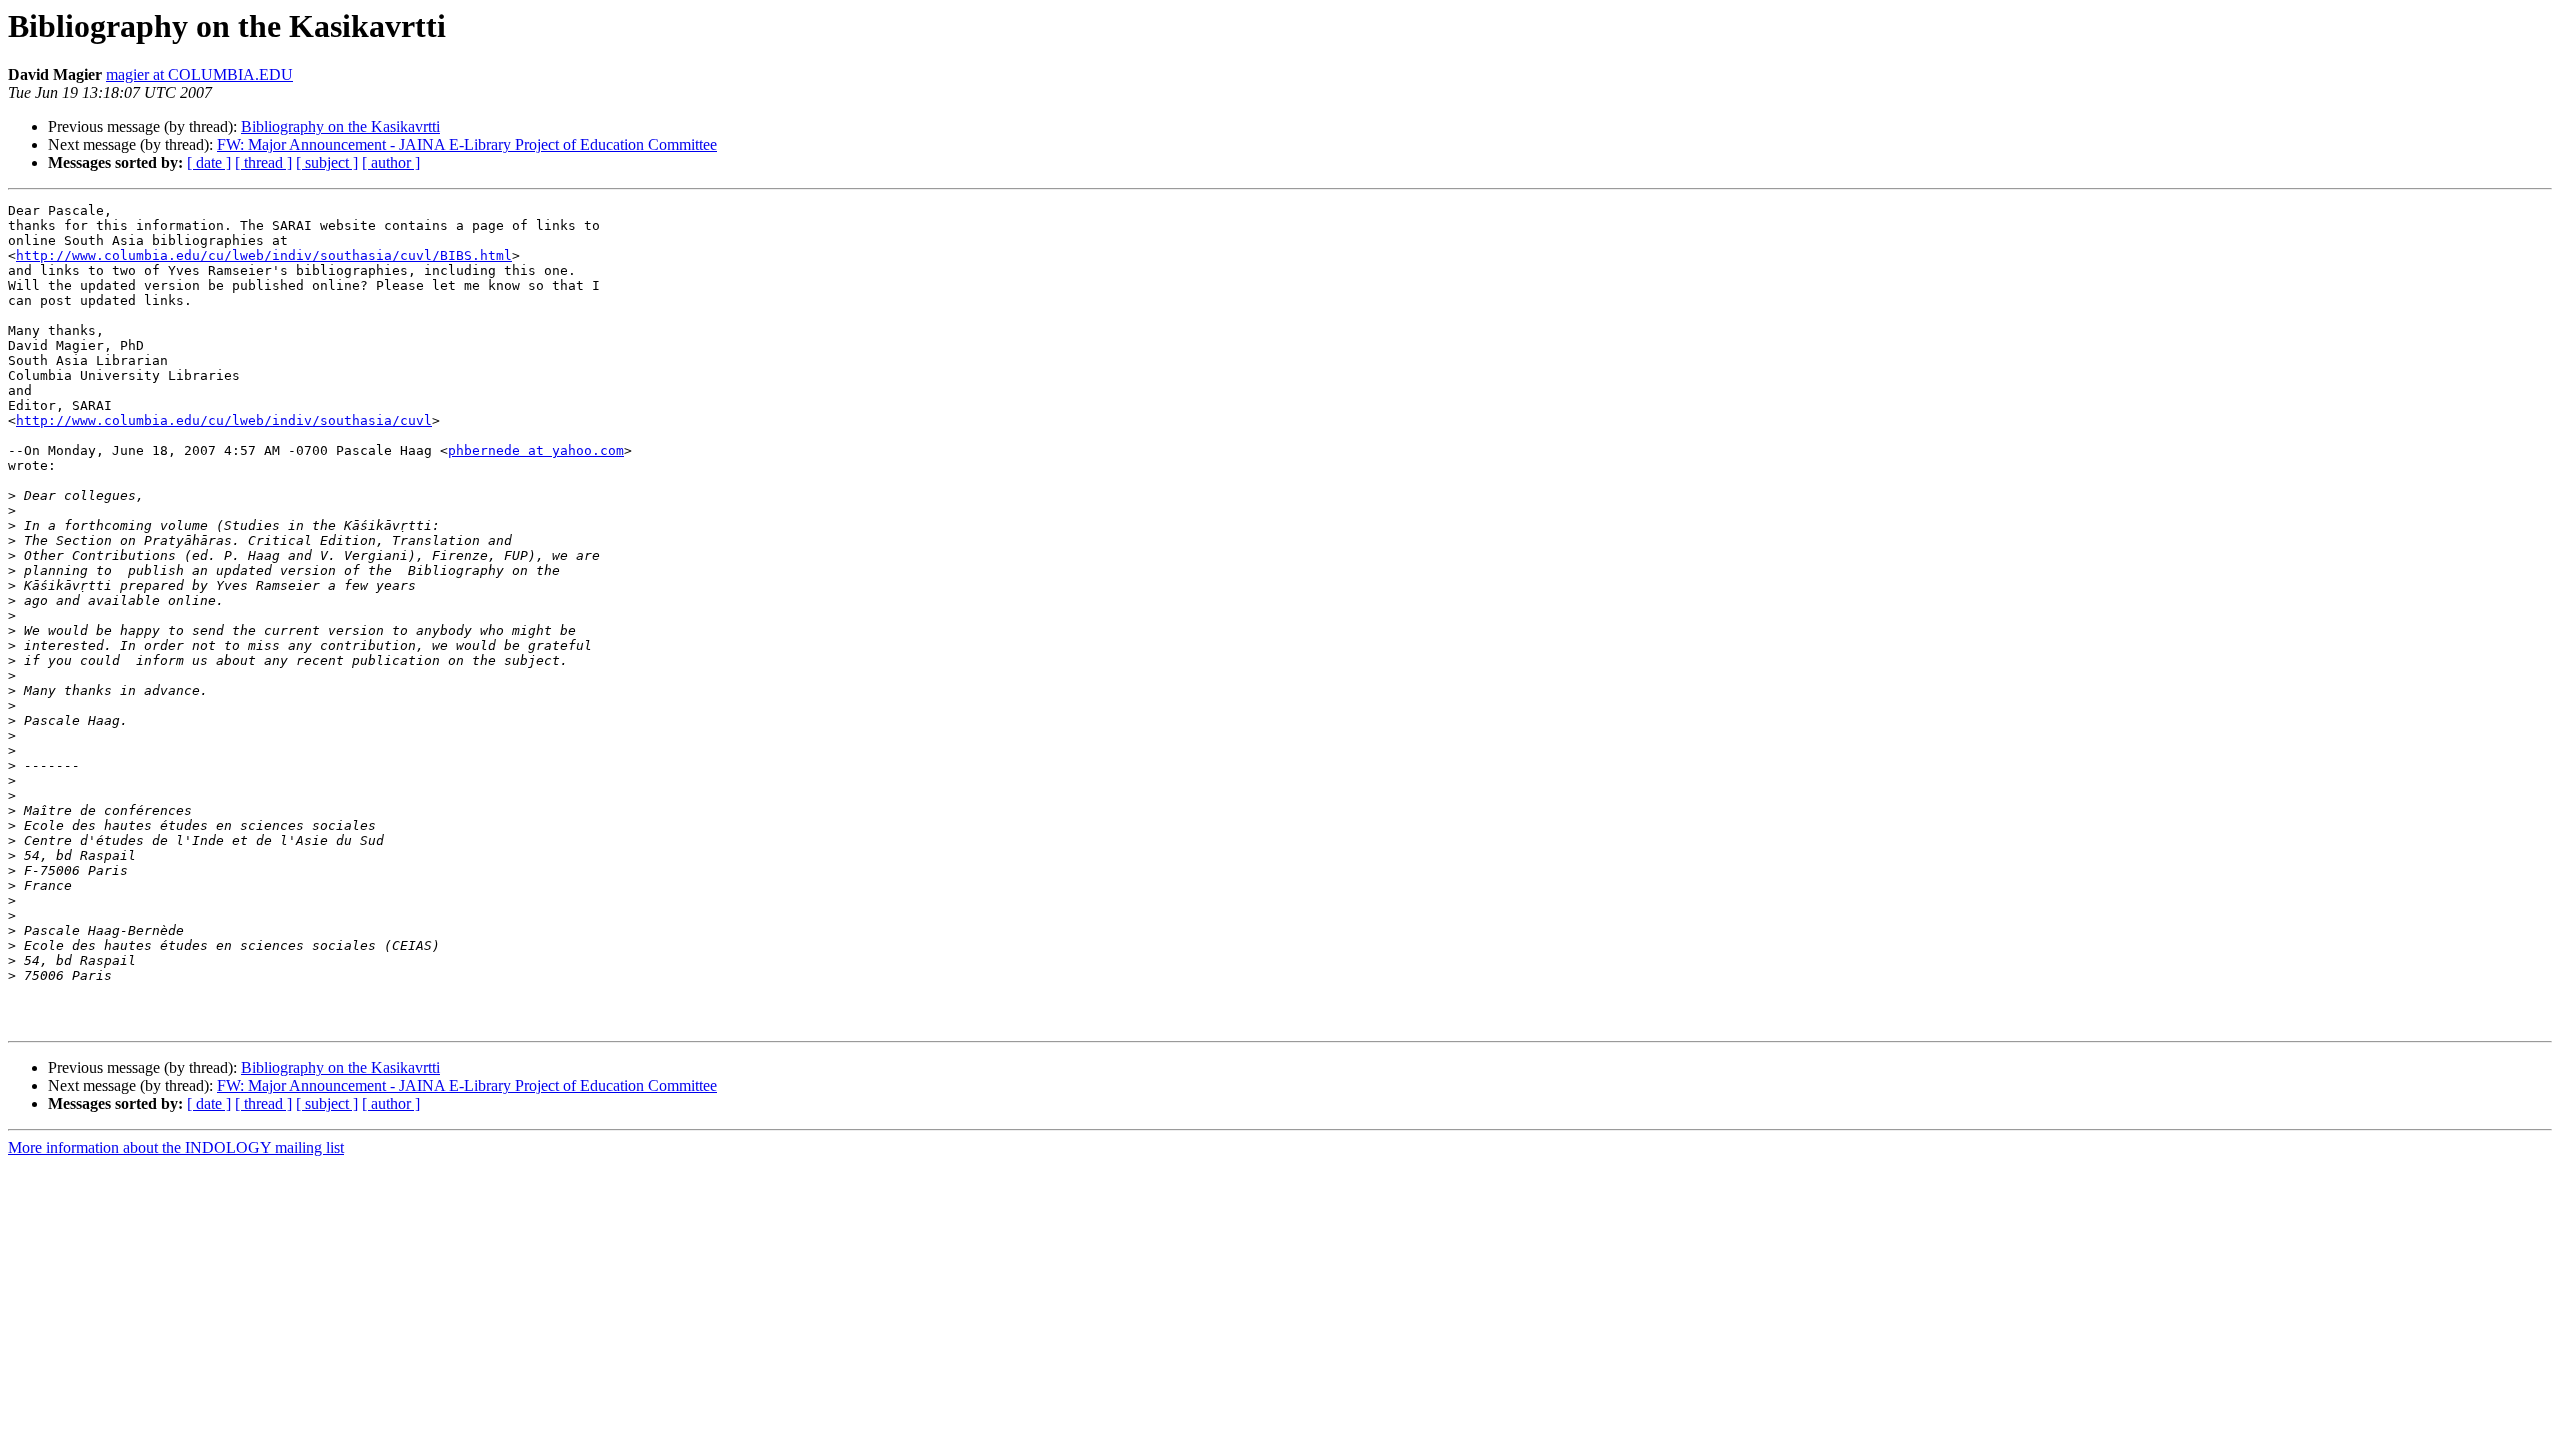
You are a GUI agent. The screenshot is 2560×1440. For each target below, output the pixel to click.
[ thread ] (263, 162)
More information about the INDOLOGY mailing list (176, 1147)
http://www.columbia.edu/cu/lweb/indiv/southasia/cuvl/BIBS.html (264, 255)
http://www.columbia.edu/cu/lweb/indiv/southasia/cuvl (224, 420)
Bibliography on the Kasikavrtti (340, 126)
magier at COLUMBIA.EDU (199, 74)
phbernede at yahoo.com (536, 450)
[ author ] (391, 162)
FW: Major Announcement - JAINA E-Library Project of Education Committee (467, 144)
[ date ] (209, 162)
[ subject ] (327, 162)
